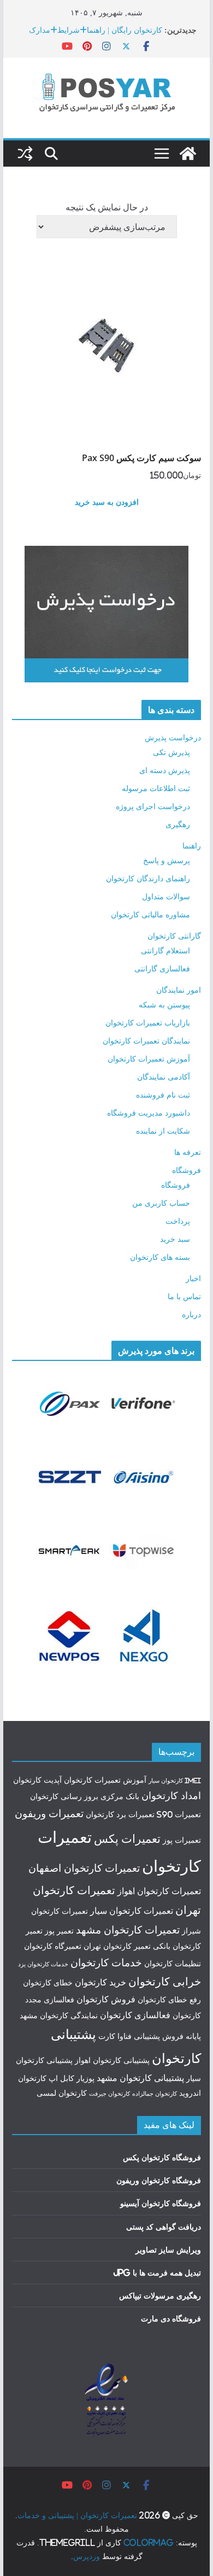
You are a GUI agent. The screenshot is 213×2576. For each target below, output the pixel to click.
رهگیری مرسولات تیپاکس (160, 2295)
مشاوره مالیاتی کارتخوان (150, 914)
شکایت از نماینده (163, 1131)
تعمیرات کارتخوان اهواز (159, 1891)
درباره (191, 1314)
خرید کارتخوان (100, 1982)
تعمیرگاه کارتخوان (53, 1946)
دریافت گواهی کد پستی (164, 2227)
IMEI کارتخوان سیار (175, 1781)
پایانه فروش (182, 2036)
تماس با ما (184, 1296)
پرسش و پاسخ (167, 860)
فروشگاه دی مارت (171, 2318)
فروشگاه (187, 1170)
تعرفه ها (188, 1152)
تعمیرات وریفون (49, 1813)
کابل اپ (61, 2078)
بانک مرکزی (120, 1796)
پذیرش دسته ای (165, 770)
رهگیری (178, 824)
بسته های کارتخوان (160, 1257)
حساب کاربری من (161, 1203)
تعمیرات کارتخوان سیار (132, 1911)
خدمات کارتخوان (106, 1962)
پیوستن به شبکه (164, 1004)
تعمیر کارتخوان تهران (117, 1946)
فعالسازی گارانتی (162, 968)
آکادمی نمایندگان (164, 1077)
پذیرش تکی (171, 752)
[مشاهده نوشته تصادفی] (25, 154)
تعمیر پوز (59, 1931)
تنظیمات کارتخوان (173, 1964)
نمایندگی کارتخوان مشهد (59, 2015)
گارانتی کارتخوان (174, 936)
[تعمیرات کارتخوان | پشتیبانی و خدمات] (188, 154)
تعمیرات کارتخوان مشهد (128, 1930)
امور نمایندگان (179, 990)
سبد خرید (175, 1239)
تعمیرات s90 (179, 1814)
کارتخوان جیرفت (110, 2094)
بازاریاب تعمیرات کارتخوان (148, 1022)
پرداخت (178, 1221)
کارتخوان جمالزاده (155, 2094)
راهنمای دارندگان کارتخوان (148, 878)
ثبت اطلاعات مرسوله (156, 788)
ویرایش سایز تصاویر (168, 2250)
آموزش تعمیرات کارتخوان (149, 1059)
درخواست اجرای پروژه (153, 806)
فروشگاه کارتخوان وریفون (159, 2180)
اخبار (193, 1278)
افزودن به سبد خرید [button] (107, 502)
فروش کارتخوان (106, 1999)
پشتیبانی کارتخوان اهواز (112, 2060)
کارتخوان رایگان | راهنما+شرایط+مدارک (96, 30)
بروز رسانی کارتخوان (64, 1796)
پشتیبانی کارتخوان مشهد (140, 2078)
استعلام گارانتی (165, 950)
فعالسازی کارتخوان (135, 2015)
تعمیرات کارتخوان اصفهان (84, 1868)
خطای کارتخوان (48, 1983)
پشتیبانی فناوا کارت (129, 2036)
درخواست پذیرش (173, 737)
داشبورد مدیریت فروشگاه (149, 1113)
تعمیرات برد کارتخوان (120, 1814)
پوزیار (85, 2078)
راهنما (192, 845)
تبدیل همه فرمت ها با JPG (157, 2273)
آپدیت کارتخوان (37, 1780)
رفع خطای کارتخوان (169, 2000)
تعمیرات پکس (127, 1838)
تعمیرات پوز (182, 1840)
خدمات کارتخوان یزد (43, 1964)
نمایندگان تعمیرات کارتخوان (146, 1041)
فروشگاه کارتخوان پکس (162, 2157)
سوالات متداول (166, 896)
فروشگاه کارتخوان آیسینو (161, 2203)
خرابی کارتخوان (165, 1981)
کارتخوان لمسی (62, 2093)
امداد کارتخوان (171, 1796)
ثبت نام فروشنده (163, 1095)
